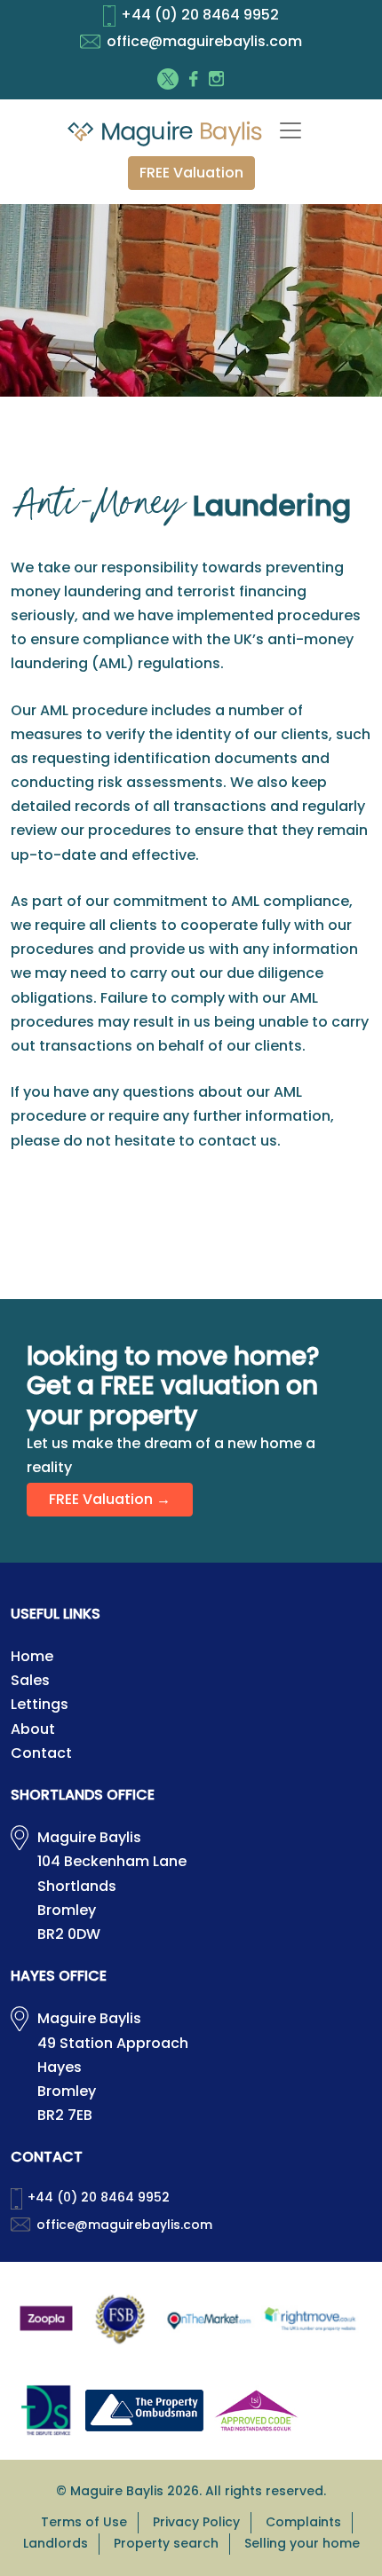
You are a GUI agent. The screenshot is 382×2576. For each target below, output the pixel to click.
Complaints (303, 2522)
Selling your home (302, 2543)
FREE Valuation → (110, 1499)
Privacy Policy (196, 2522)
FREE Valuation (191, 173)
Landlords (56, 2543)
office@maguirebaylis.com (204, 41)
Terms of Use (84, 2522)
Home (32, 1656)
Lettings (40, 1704)
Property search (166, 2543)
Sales (30, 1680)
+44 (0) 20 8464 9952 (200, 15)
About (33, 1729)
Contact (41, 1753)
